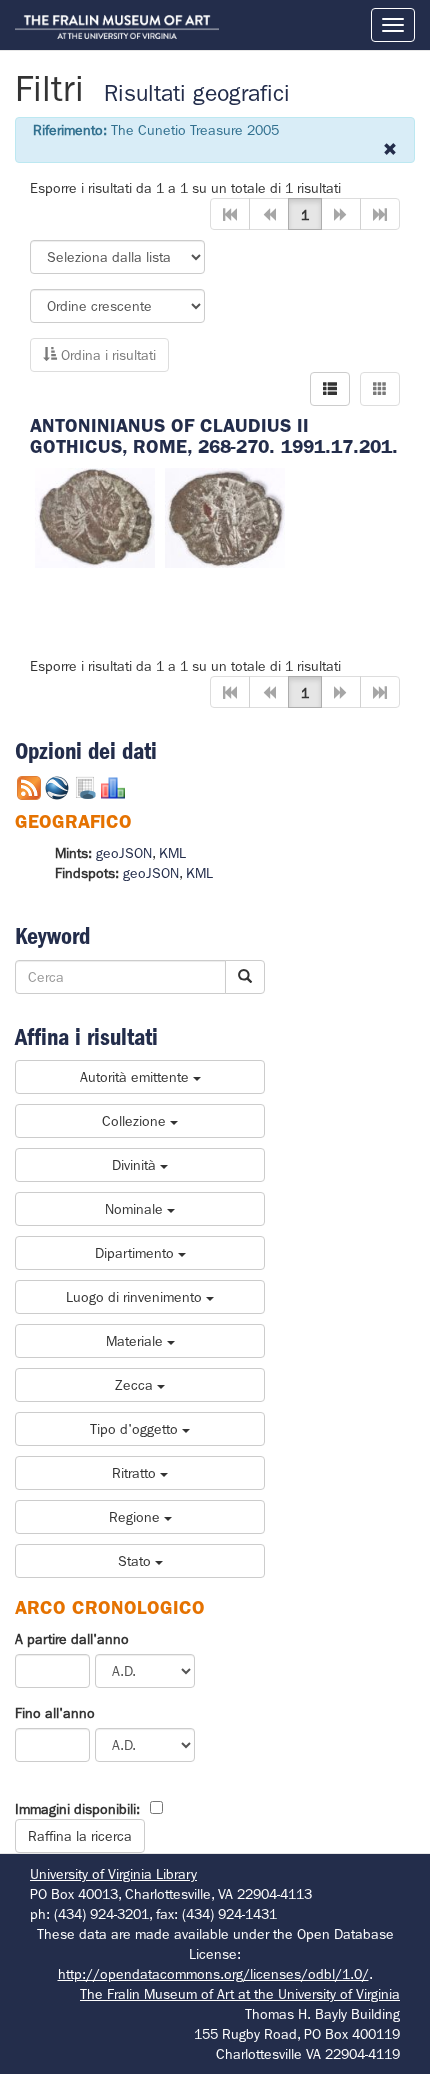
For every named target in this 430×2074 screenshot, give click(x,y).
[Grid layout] (380, 389)
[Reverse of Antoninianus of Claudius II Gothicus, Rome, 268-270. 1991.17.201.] (225, 517)
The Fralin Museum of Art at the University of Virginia (240, 1994)
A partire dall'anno (72, 1639)
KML (172, 853)
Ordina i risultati (106, 355)
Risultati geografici (197, 93)
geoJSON (124, 853)
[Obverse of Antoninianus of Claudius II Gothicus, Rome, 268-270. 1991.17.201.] (95, 517)
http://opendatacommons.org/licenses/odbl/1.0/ (213, 1974)
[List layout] (330, 389)
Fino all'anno (55, 1713)
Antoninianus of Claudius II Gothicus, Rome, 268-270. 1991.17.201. (214, 436)
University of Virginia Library (113, 1874)
